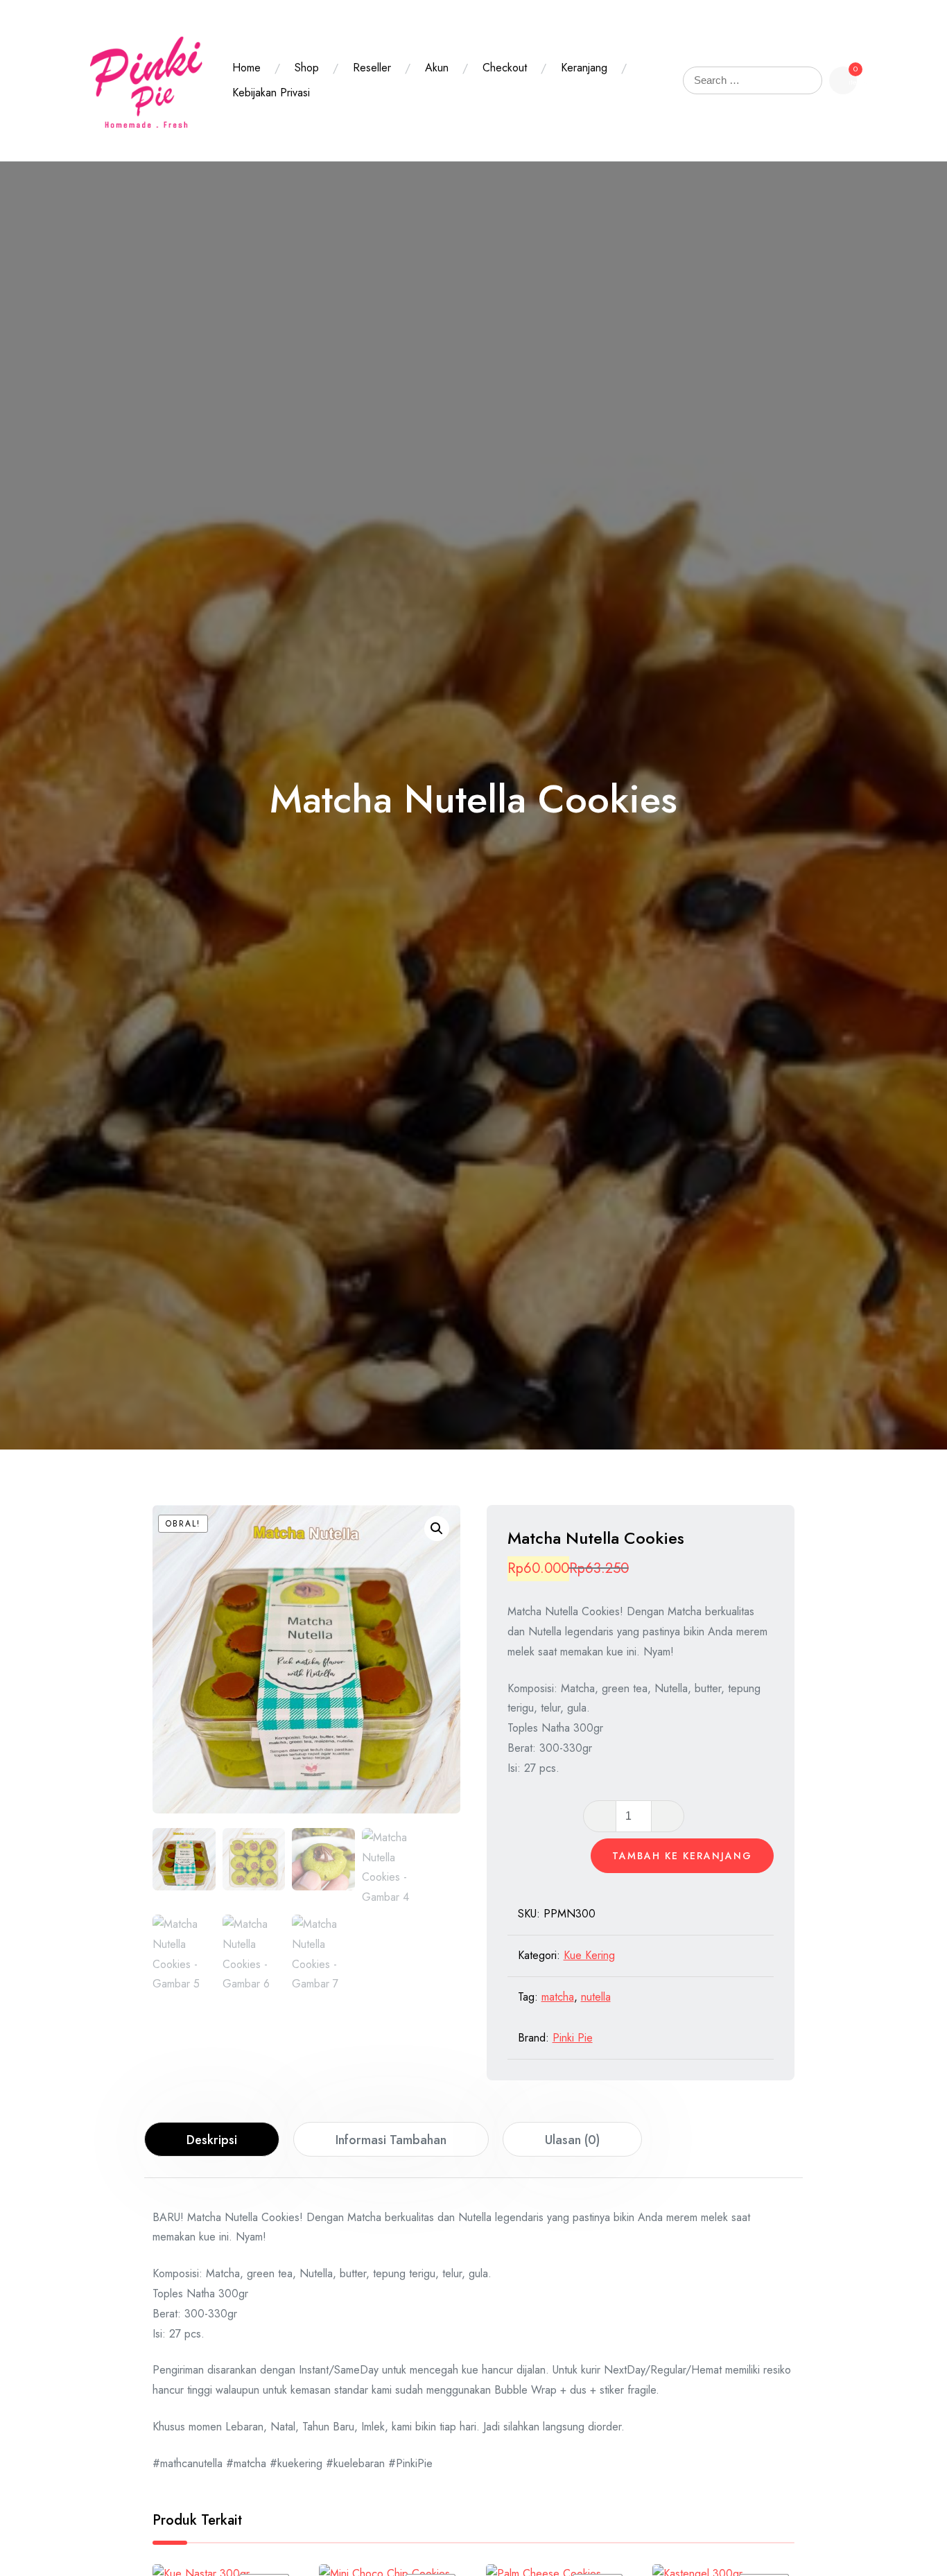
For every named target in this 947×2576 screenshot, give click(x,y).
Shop (307, 68)
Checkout (505, 68)
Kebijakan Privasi (271, 93)
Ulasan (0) (572, 2140)
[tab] (212, 2139)
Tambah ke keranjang (682, 1856)
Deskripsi (212, 2140)
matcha (558, 1997)
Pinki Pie (573, 2038)
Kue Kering (589, 1955)
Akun (437, 68)
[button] (437, 1529)
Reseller (372, 68)
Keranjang (584, 68)
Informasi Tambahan (391, 2140)
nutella (596, 1997)
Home (246, 68)
